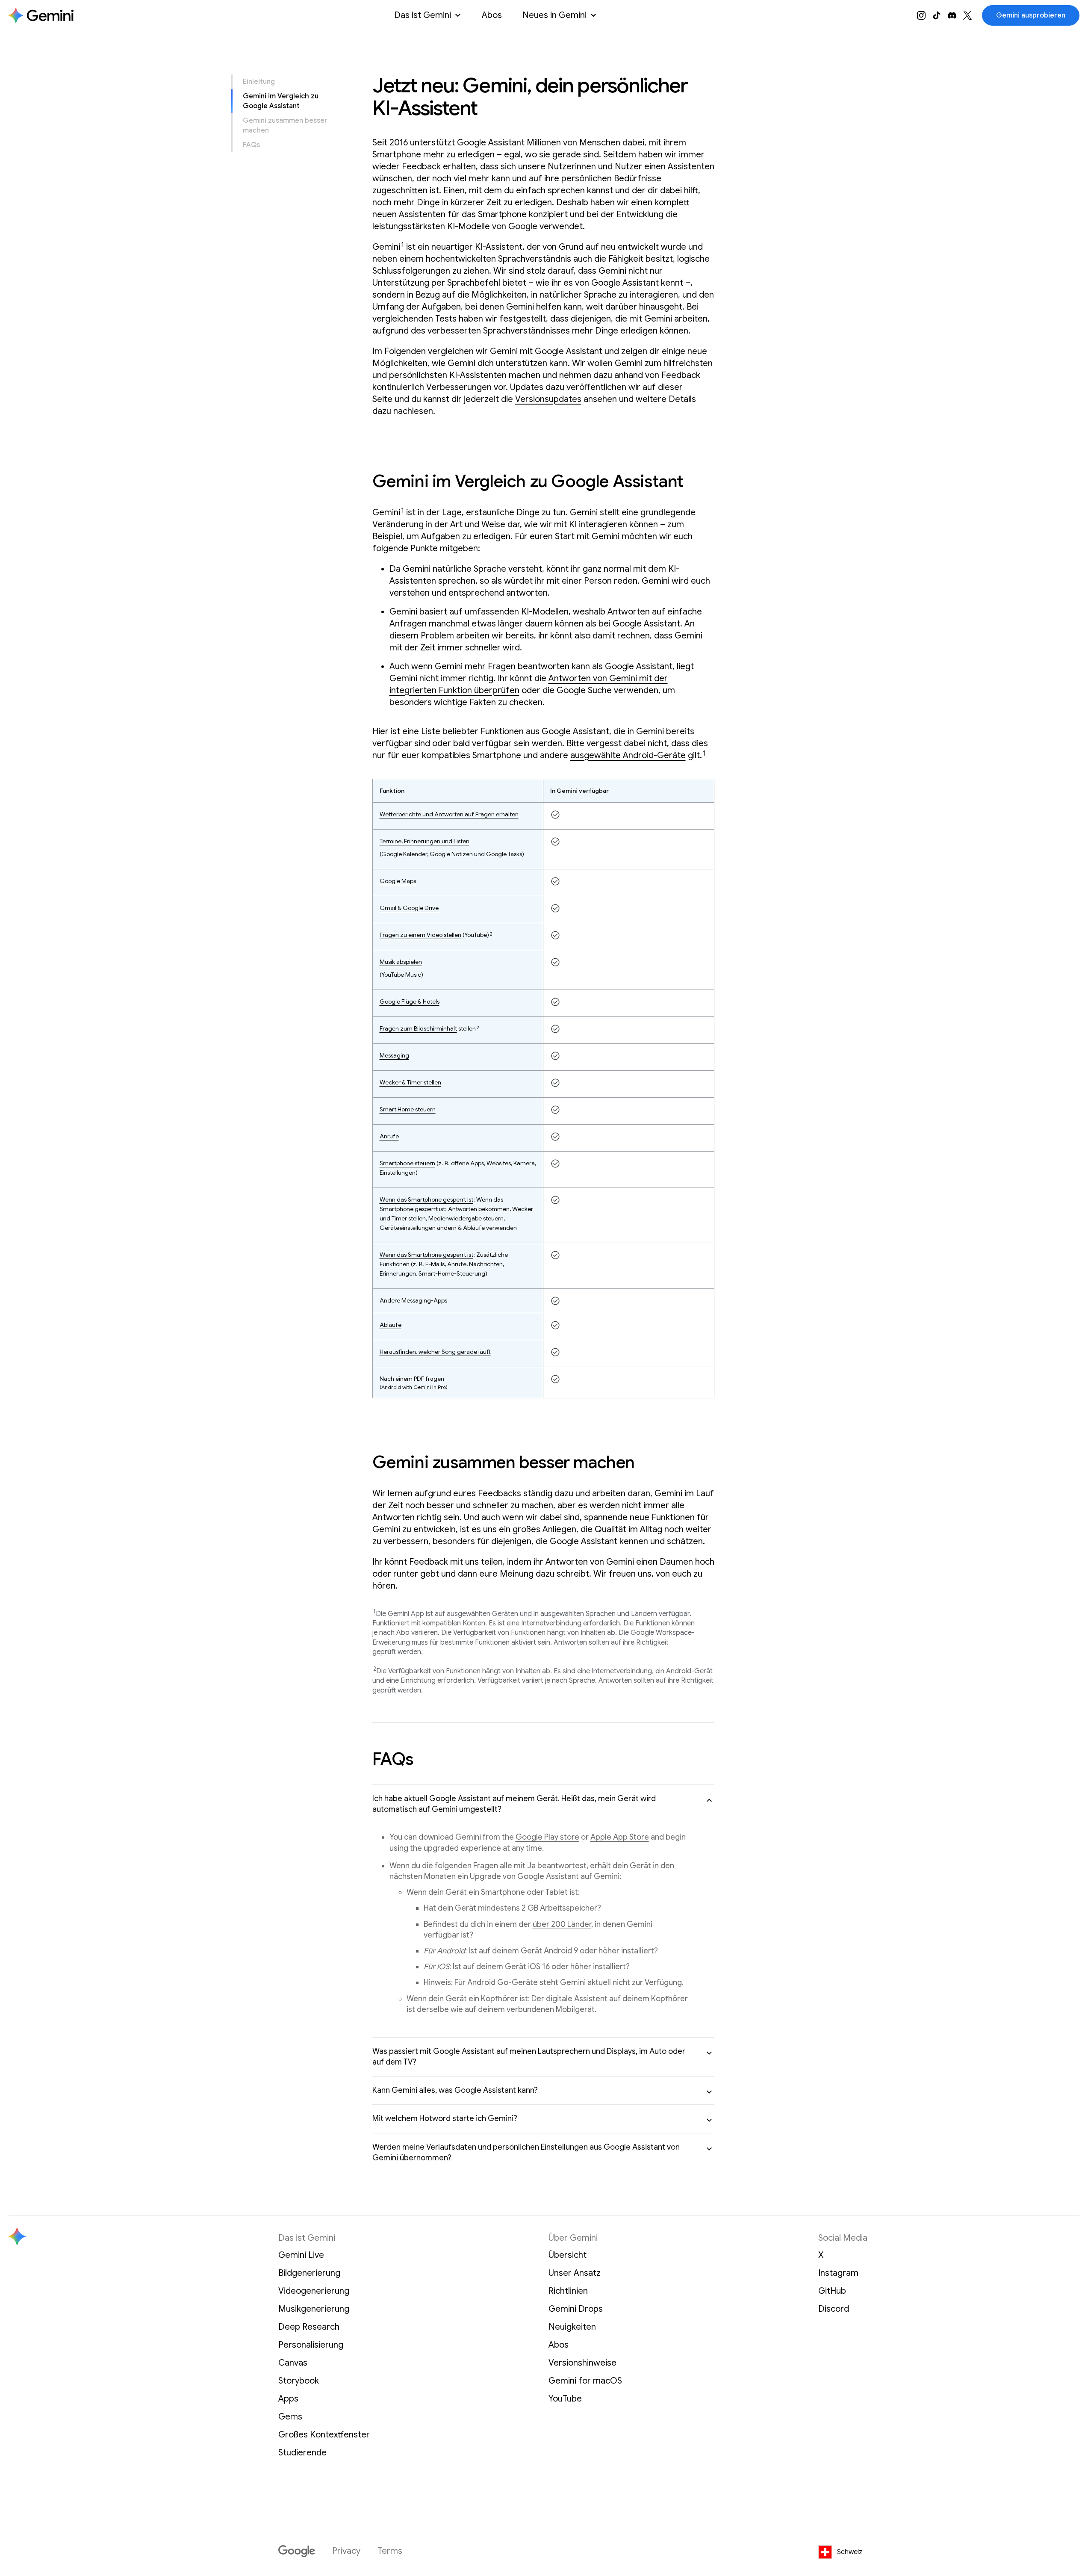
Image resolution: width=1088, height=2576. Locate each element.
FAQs (251, 145)
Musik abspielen (401, 962)
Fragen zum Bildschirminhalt (418, 1028)
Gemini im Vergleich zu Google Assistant (281, 101)
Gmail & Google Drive (409, 908)
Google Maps (398, 881)
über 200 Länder (562, 1924)
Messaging (394, 1055)
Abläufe (391, 1325)
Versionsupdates (548, 399)
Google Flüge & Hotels (410, 1001)
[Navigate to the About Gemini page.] (41, 15)
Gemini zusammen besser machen (285, 125)
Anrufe (389, 1136)
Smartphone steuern (407, 1163)
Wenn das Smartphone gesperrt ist (426, 1199)
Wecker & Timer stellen (410, 1082)
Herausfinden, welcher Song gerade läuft (435, 1352)
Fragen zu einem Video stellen (420, 935)
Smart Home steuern (408, 1109)
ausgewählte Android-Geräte (628, 755)
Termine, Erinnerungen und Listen (425, 841)
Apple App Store (620, 1837)
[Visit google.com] (297, 2551)
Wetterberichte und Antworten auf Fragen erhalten (449, 814)
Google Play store (547, 1837)
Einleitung (259, 82)
